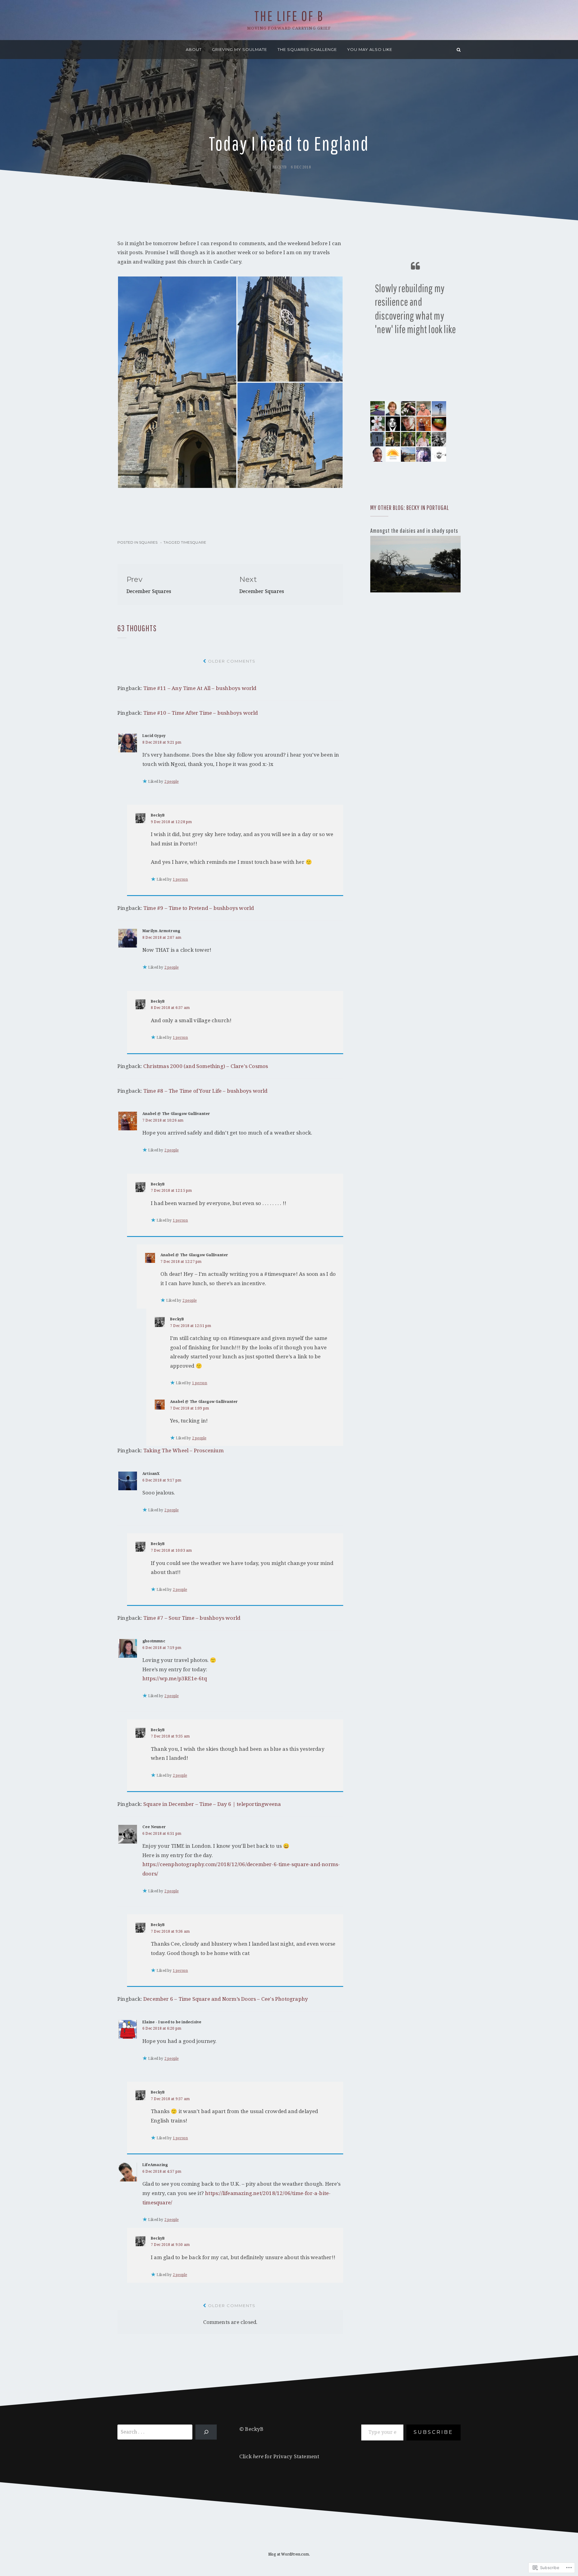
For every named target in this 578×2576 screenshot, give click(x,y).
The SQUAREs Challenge (307, 49)
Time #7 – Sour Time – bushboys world (192, 1618)
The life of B (289, 16)
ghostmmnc (154, 1641)
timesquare (194, 542)
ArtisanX (151, 1474)
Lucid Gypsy (154, 736)
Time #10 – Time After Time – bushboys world (201, 713)
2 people (172, 782)
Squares (148, 542)
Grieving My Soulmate (239, 49)
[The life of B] (119, 50)
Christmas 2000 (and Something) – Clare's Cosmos (206, 1066)
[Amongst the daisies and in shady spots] (415, 564)
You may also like (370, 49)
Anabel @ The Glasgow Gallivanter (176, 1114)
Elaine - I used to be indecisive (172, 2022)
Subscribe (433, 2432)
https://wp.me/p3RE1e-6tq (175, 1678)
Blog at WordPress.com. (289, 2554)
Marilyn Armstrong (161, 931)
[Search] (459, 50)
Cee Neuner (154, 1827)
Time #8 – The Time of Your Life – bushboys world (205, 1091)
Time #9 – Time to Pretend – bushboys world (199, 908)
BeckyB (279, 167)
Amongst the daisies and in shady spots (414, 531)
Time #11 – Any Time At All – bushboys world (200, 688)
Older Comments (232, 661)
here (258, 2456)
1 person (180, 879)
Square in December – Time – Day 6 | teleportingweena (212, 1804)
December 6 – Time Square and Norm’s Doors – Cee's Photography (226, 1999)
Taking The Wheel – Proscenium (183, 1450)
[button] (177, 382)
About (194, 49)
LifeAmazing (155, 2165)
